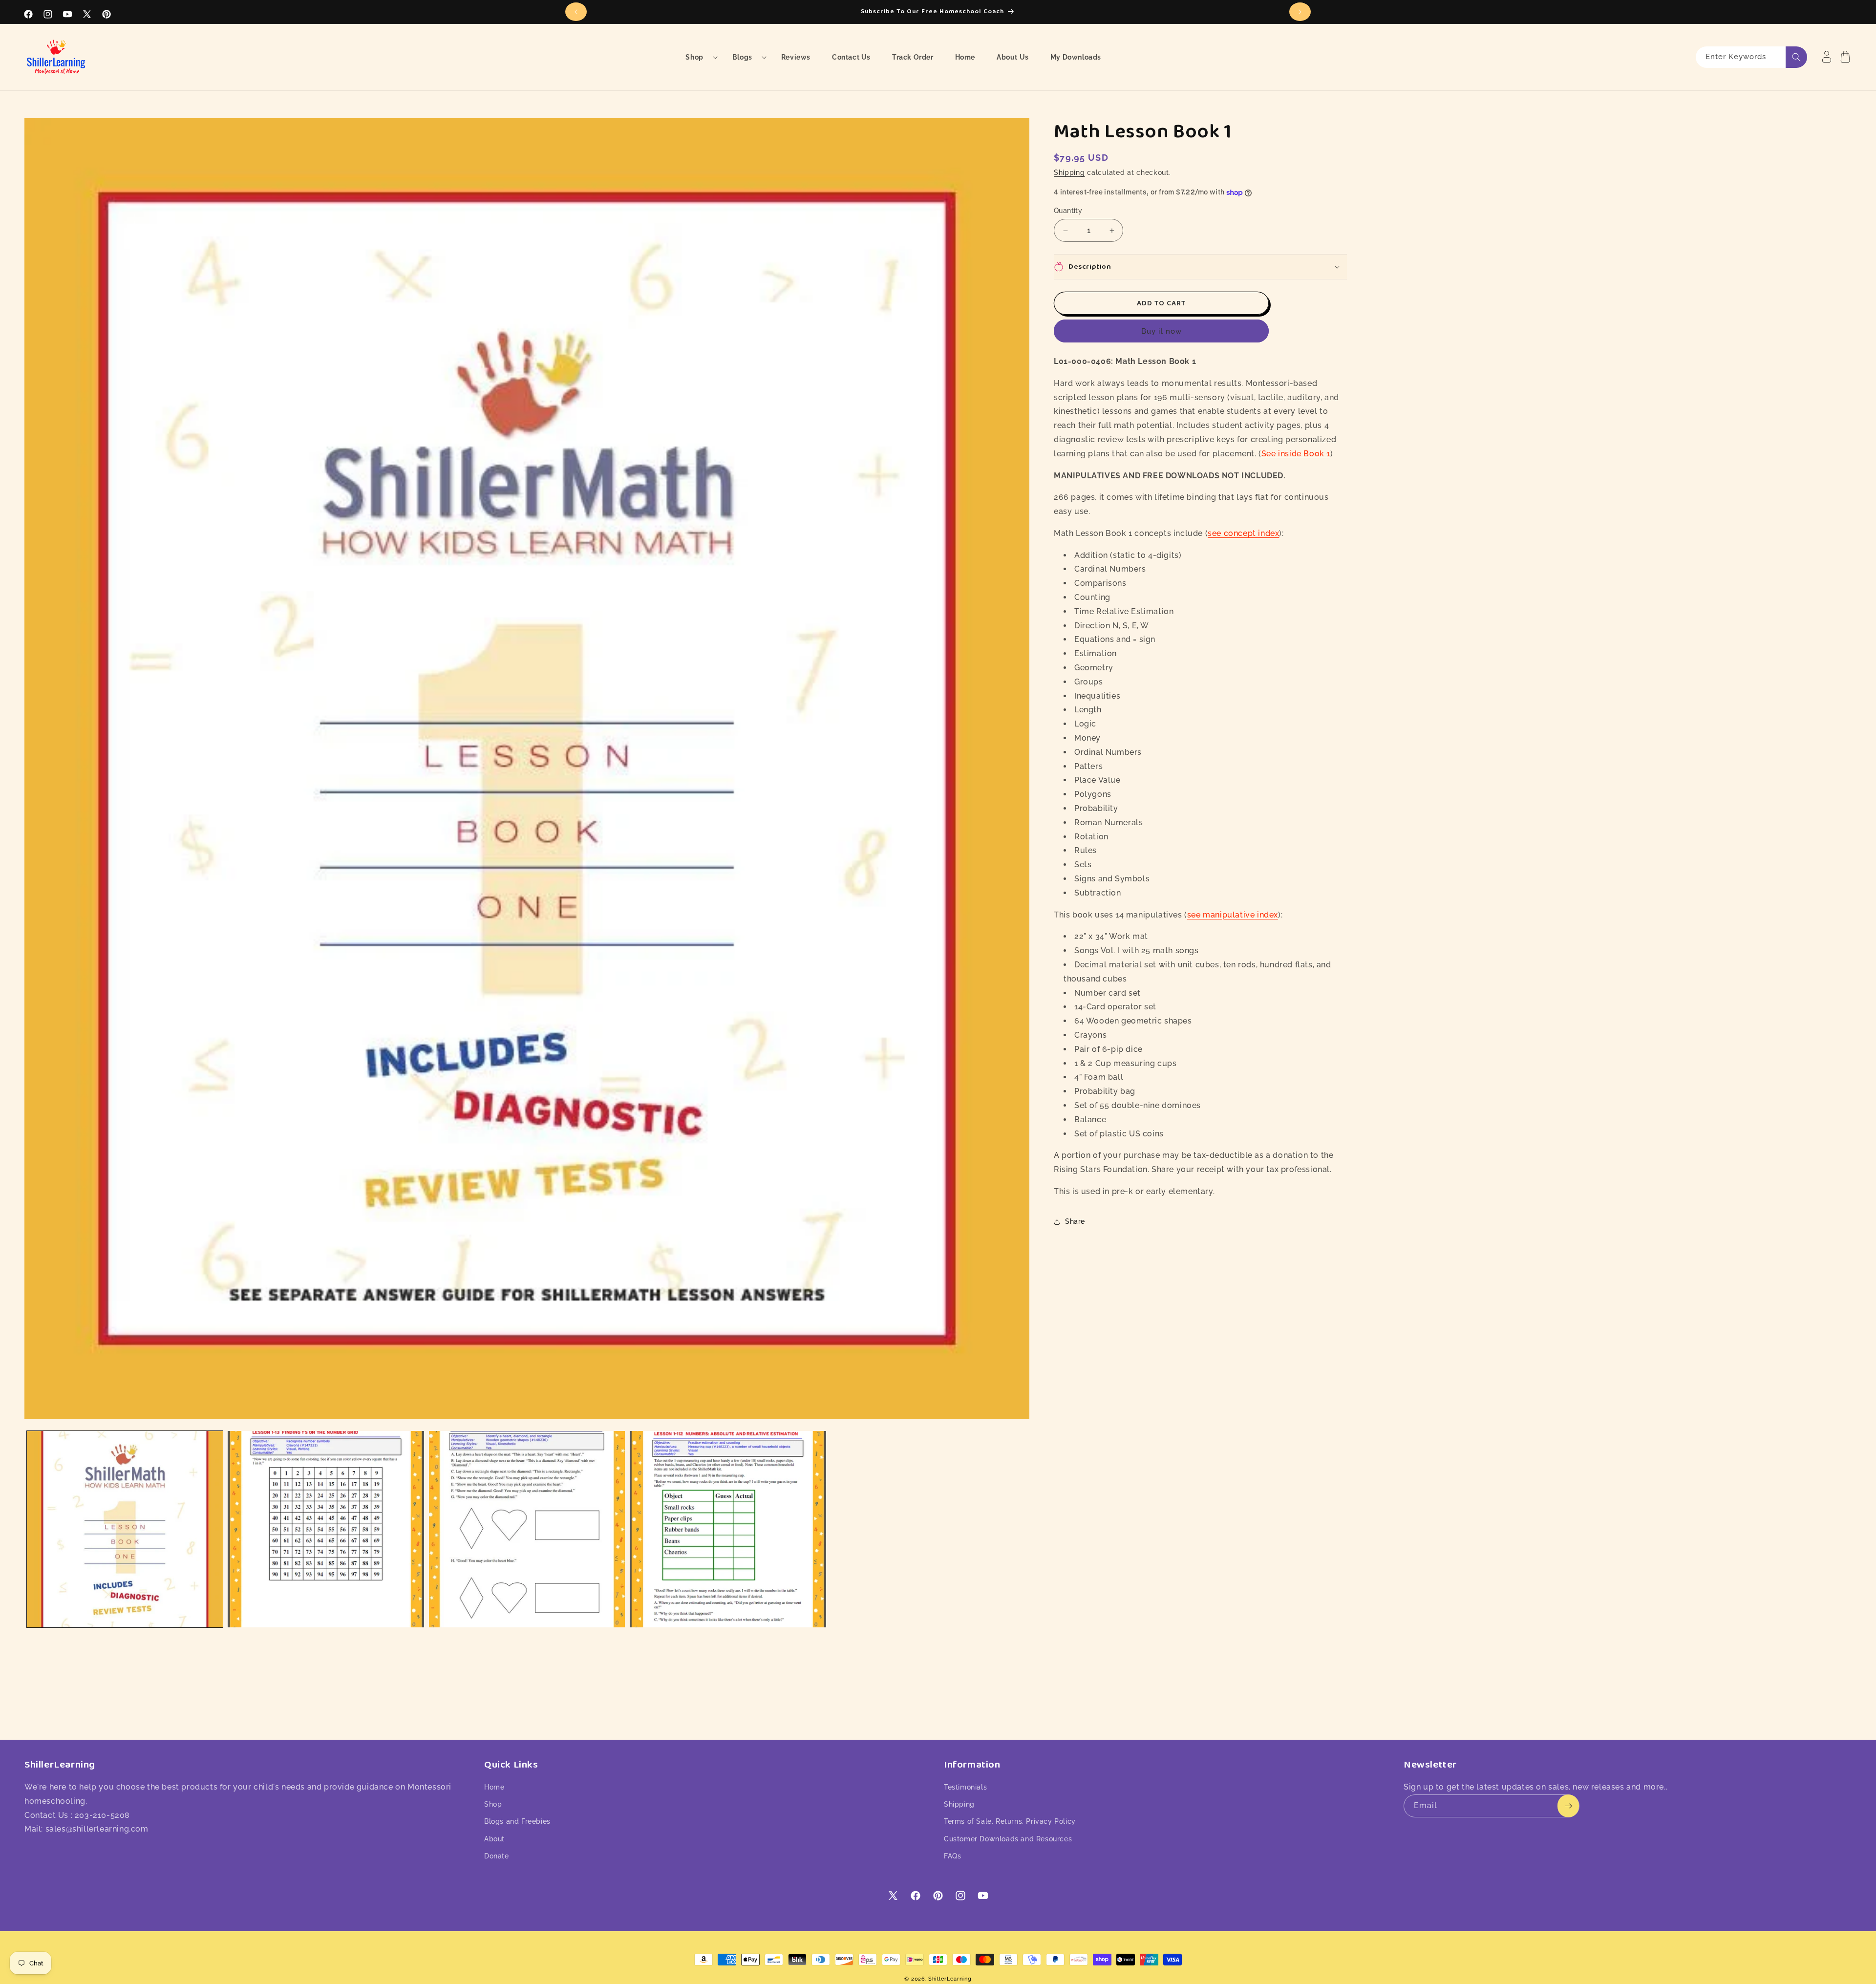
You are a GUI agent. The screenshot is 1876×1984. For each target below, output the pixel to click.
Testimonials (965, 1787)
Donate (497, 1856)
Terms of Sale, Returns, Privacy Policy (1010, 1821)
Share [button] (1075, 1221)
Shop (493, 1804)
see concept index (1243, 533)
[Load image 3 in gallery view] (527, 1529)
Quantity (1068, 211)
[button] (698, 57)
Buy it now (1162, 331)
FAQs (952, 1856)
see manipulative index (1233, 915)
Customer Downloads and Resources (1008, 1839)
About (494, 1839)
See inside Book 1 (1296, 454)
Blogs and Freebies (517, 1821)
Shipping (1069, 172)
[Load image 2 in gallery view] (326, 1529)
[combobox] (1751, 57)
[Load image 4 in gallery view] (728, 1529)
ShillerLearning (950, 1979)
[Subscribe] (1568, 1806)
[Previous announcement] (576, 12)
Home (494, 1787)
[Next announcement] (1300, 12)
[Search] (1796, 57)
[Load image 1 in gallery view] (125, 1529)
